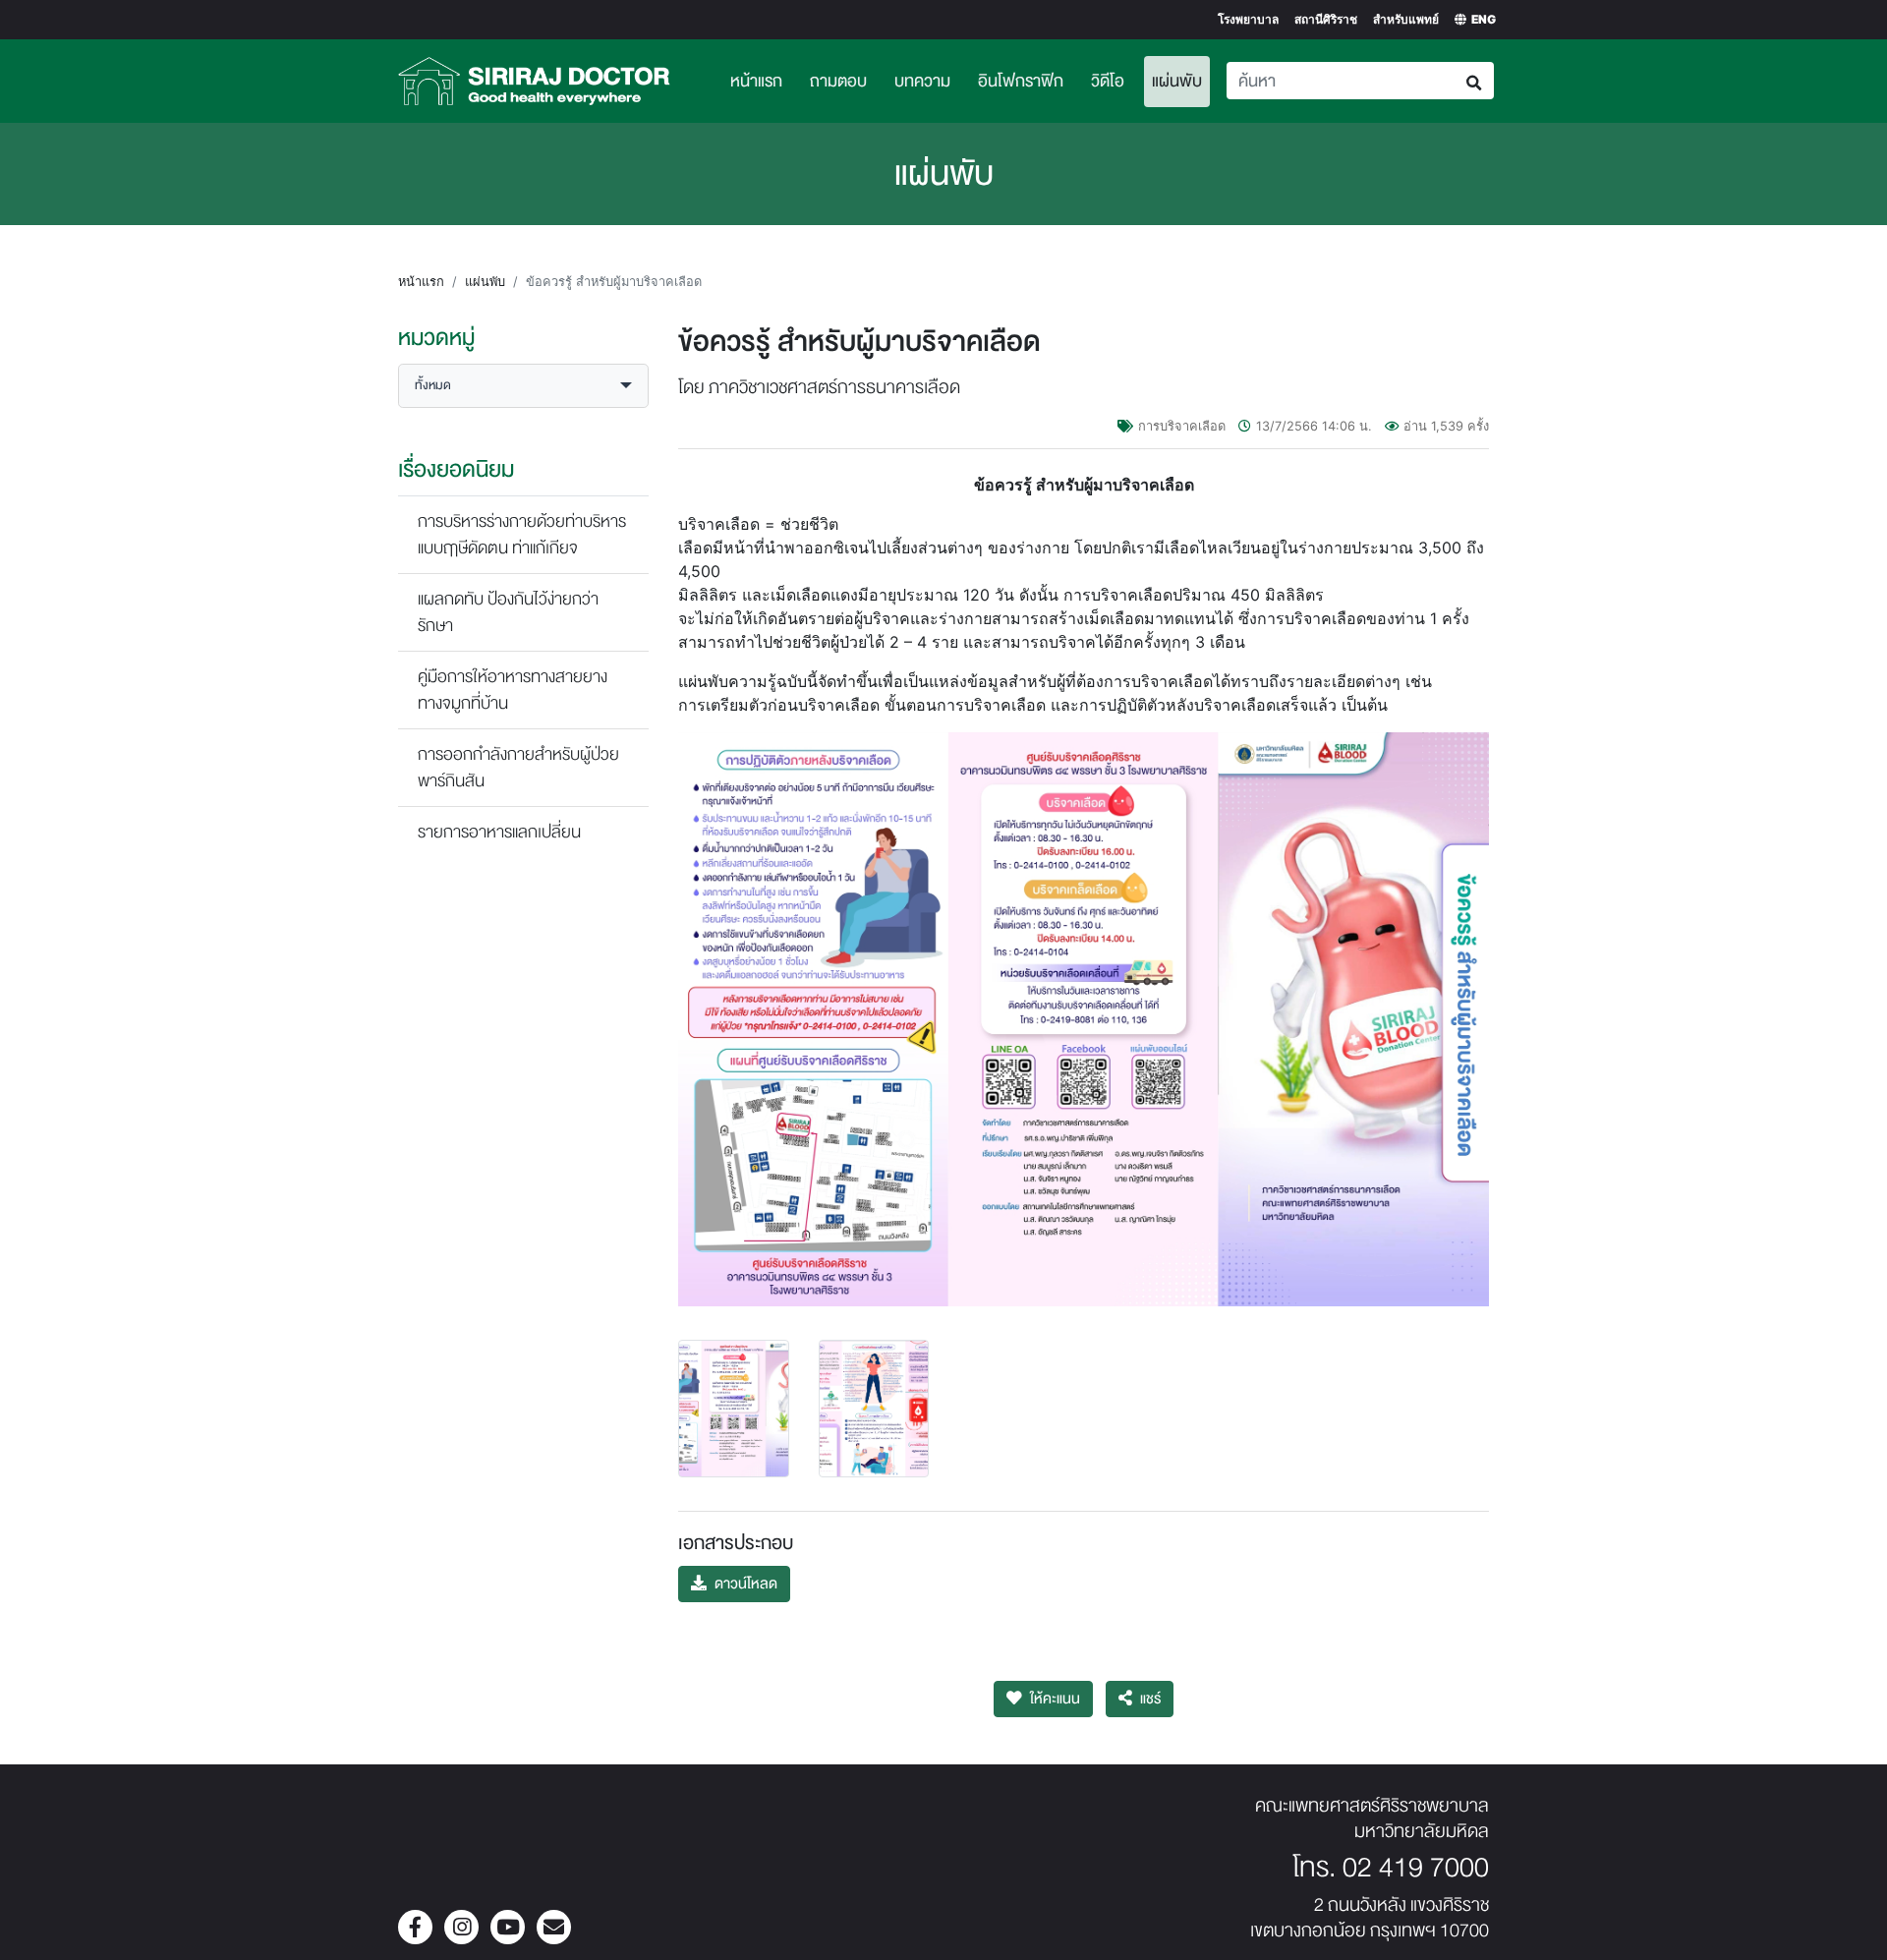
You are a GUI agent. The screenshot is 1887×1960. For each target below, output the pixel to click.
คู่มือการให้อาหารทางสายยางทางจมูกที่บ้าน (513, 690)
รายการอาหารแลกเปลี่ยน (499, 832)
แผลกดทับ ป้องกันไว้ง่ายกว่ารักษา (508, 612)
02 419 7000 (1416, 1868)
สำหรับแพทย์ (1406, 19)
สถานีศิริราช (1326, 19)
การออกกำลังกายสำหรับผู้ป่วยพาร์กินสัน (518, 768)
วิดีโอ (1108, 81)
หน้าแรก (756, 81)
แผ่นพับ (1181, 81)
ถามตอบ (838, 81)
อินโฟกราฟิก (1021, 81)
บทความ (922, 81)
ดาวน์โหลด (746, 1584)
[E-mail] (554, 1929)
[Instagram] (461, 1929)
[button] (523, 386)
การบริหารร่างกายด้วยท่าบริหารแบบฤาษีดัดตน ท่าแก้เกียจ (522, 535)
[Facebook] (415, 1929)
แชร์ (1150, 1699)
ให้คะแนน (1055, 1699)
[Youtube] (508, 1929)
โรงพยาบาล (1248, 19)
